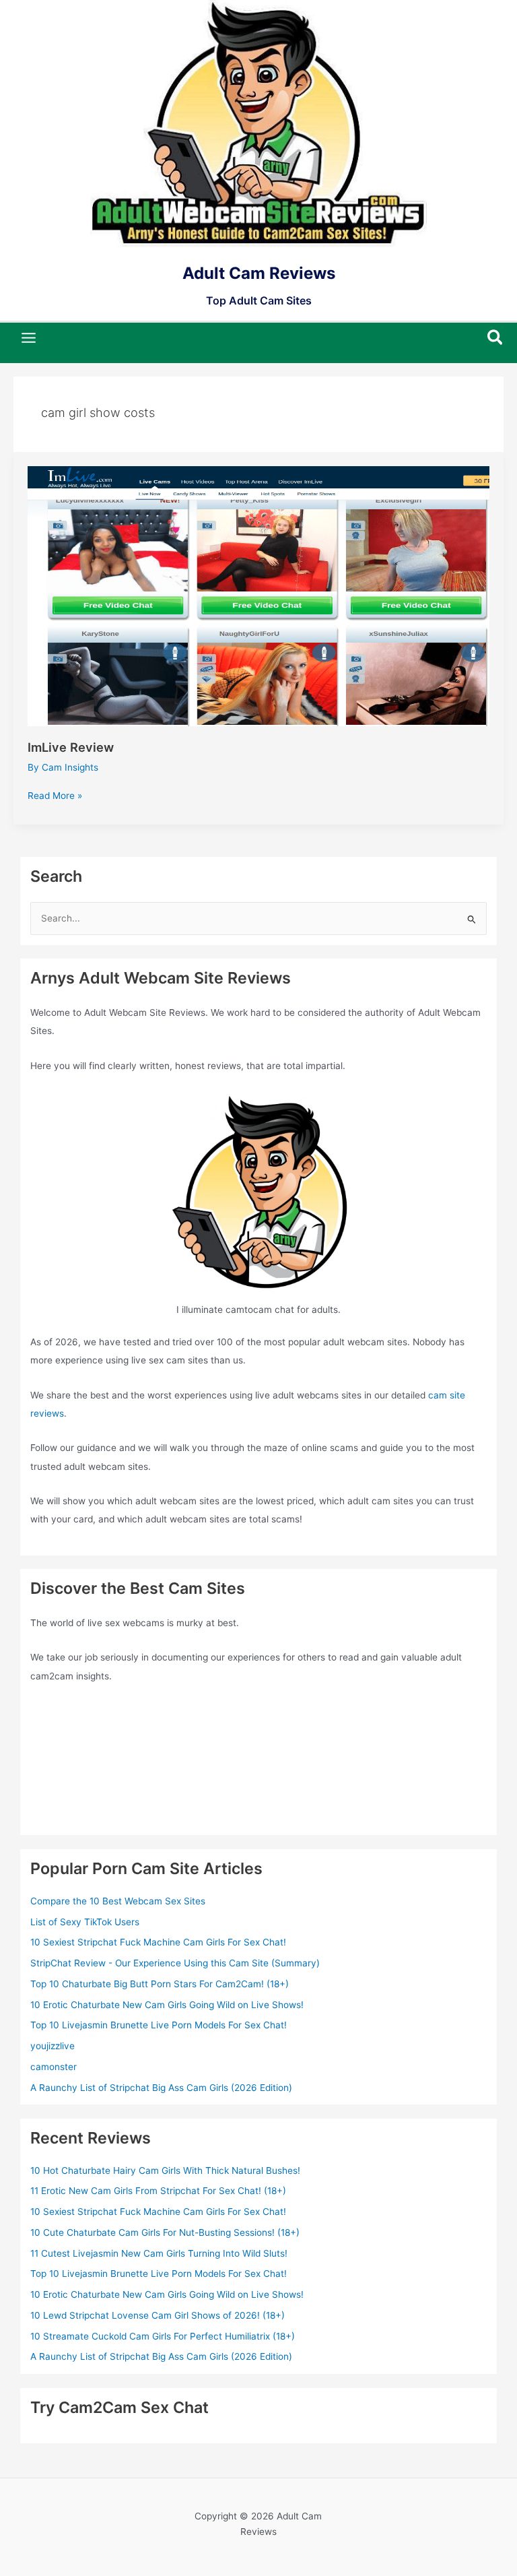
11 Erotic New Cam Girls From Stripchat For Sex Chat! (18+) (158, 2191)
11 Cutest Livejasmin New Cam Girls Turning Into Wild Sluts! (159, 2253)
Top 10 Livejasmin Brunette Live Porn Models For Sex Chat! (159, 2025)
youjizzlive (53, 2046)
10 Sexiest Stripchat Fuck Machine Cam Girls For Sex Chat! (158, 1942)
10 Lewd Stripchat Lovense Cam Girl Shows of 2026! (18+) (158, 2315)
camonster (54, 2067)
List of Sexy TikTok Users (85, 1922)
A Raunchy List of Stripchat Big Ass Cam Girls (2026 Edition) (161, 2088)
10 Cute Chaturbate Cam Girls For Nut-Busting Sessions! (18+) (165, 2232)
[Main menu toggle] (29, 338)
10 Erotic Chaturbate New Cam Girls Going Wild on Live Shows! (167, 2005)
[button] (496, 338)
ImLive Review (71, 747)
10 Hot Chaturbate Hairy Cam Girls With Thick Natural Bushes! (165, 2170)
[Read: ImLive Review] (259, 595)
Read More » (55, 797)
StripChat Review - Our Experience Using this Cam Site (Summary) (175, 1963)
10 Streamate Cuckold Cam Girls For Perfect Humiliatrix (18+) (163, 2336)
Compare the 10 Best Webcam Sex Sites (118, 1901)
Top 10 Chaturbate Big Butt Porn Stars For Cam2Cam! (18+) (160, 1984)
